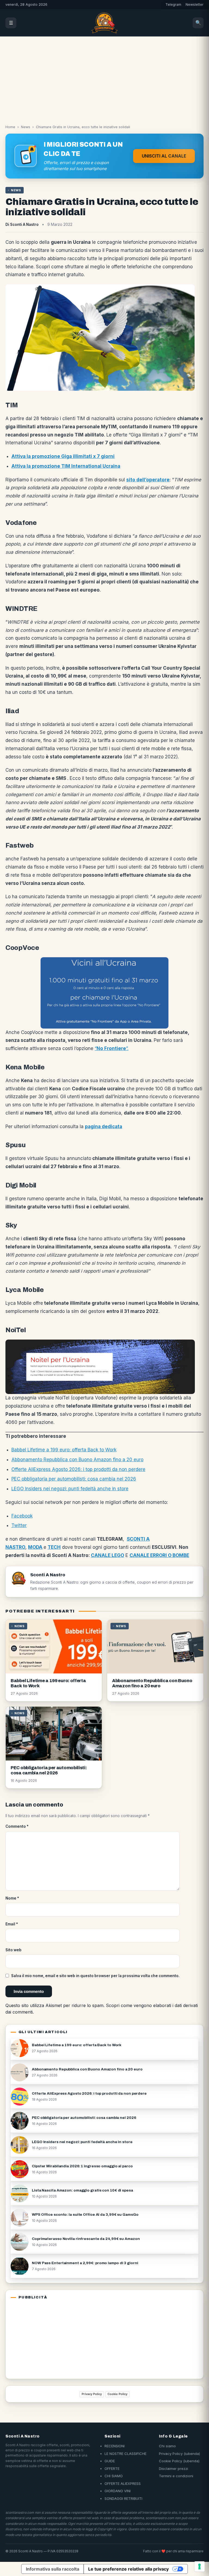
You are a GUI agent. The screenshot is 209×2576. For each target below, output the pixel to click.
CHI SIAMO (114, 2476)
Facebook (22, 1516)
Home (10, 127)
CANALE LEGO (107, 1555)
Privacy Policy (92, 2394)
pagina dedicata (104, 1127)
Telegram (173, 4)
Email (12, 1924)
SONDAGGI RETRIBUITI (123, 2498)
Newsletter (195, 4)
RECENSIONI (115, 2446)
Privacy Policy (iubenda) (179, 2454)
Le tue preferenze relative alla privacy (128, 2569)
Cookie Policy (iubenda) (179, 2461)
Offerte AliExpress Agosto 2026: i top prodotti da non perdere (78, 1469)
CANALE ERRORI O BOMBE (159, 1555)
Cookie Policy (117, 2394)
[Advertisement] (104, 77)
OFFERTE (112, 2469)
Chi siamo (167, 2446)
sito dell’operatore (148, 480)
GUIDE (110, 2461)
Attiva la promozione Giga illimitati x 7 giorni (63, 456)
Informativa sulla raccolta (53, 2569)
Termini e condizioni (176, 2476)
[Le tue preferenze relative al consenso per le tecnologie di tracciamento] (199, 2566)
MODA (35, 1547)
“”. (112, 1048)
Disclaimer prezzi (173, 2469)
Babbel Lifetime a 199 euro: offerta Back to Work (64, 1450)
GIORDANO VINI (118, 2491)
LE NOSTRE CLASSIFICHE (125, 2454)
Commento (17, 1826)
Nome (12, 1898)
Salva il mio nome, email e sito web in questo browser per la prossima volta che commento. (95, 1976)
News (26, 127)
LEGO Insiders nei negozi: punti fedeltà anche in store (70, 1489)
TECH (54, 1547)
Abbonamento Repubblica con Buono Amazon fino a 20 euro (77, 1460)
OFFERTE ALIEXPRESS (123, 2483)
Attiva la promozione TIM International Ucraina (66, 466)
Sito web (13, 1950)
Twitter (19, 1525)
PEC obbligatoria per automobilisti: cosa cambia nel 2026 (74, 1479)
